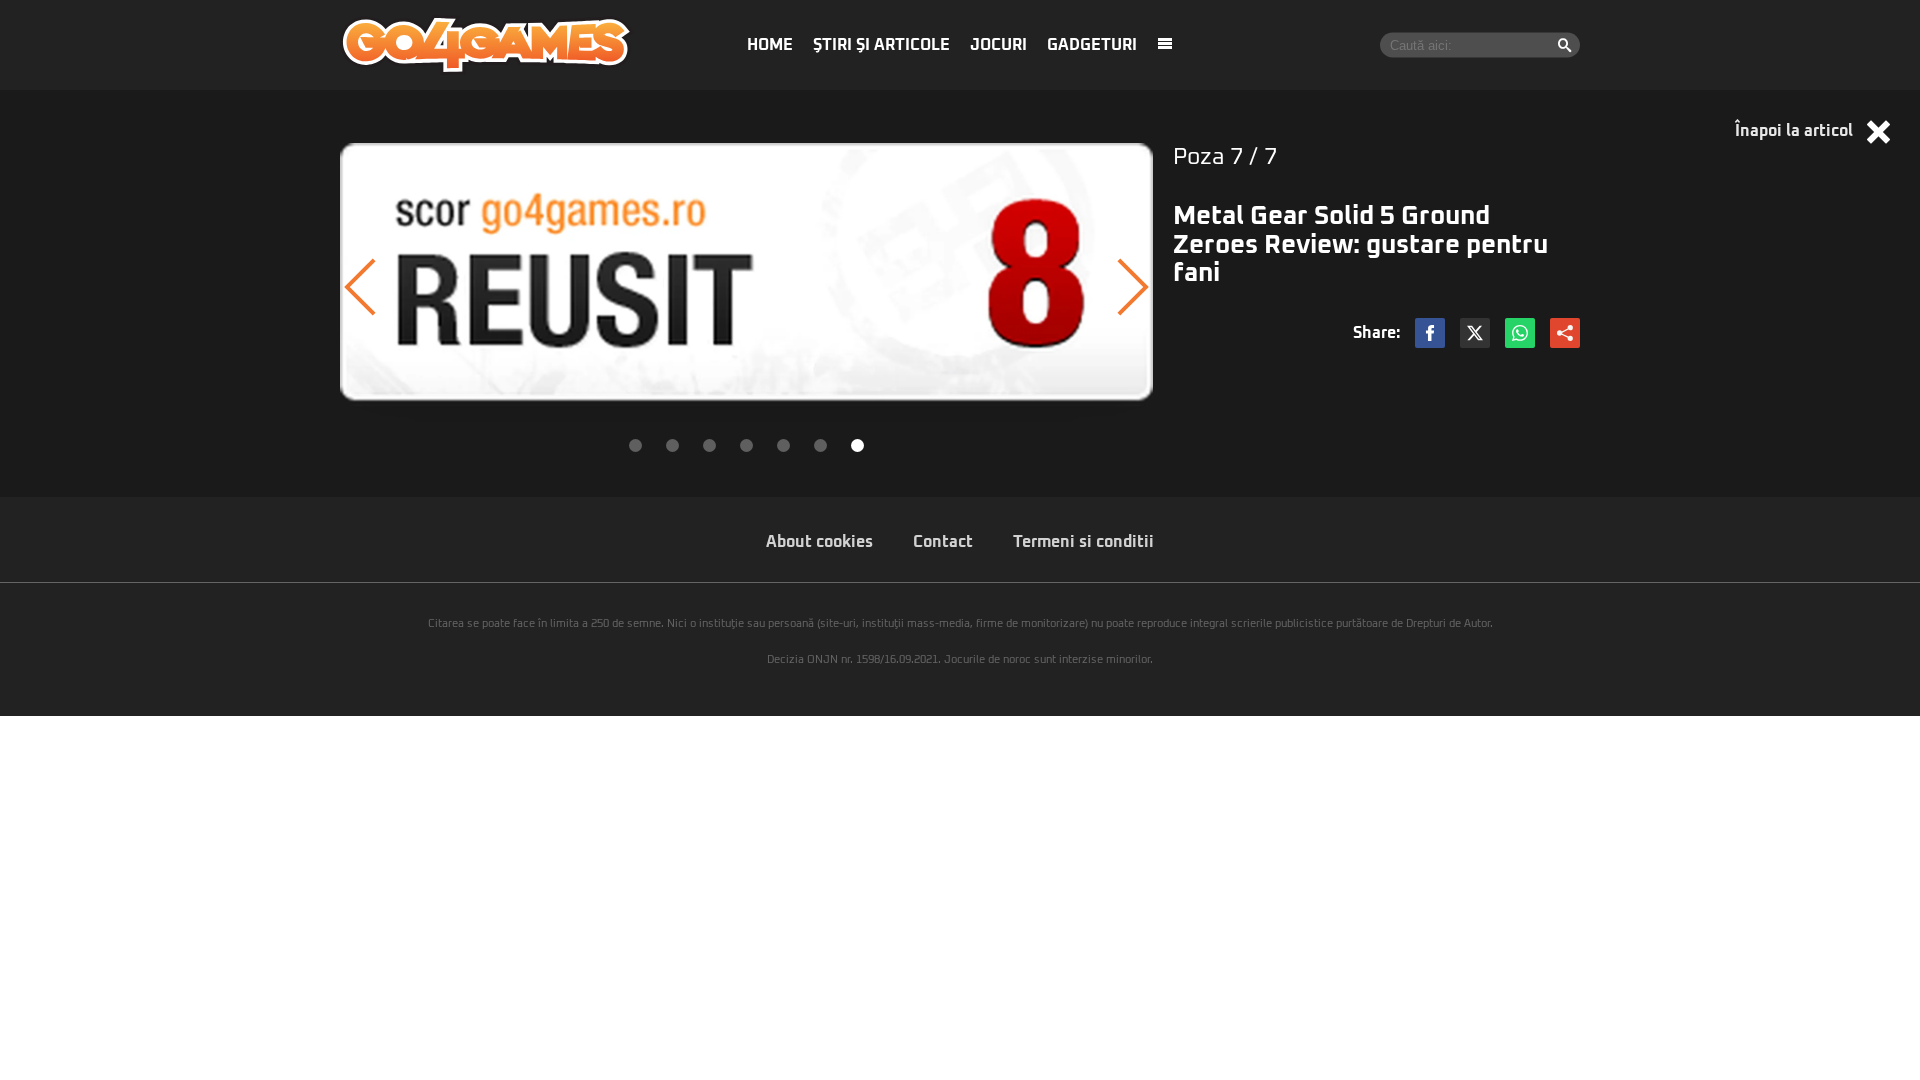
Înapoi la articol (1796, 131)
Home (770, 45)
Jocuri (998, 45)
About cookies (819, 542)
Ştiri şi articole (881, 45)
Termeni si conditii (1083, 542)
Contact (943, 542)
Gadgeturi (1092, 45)
